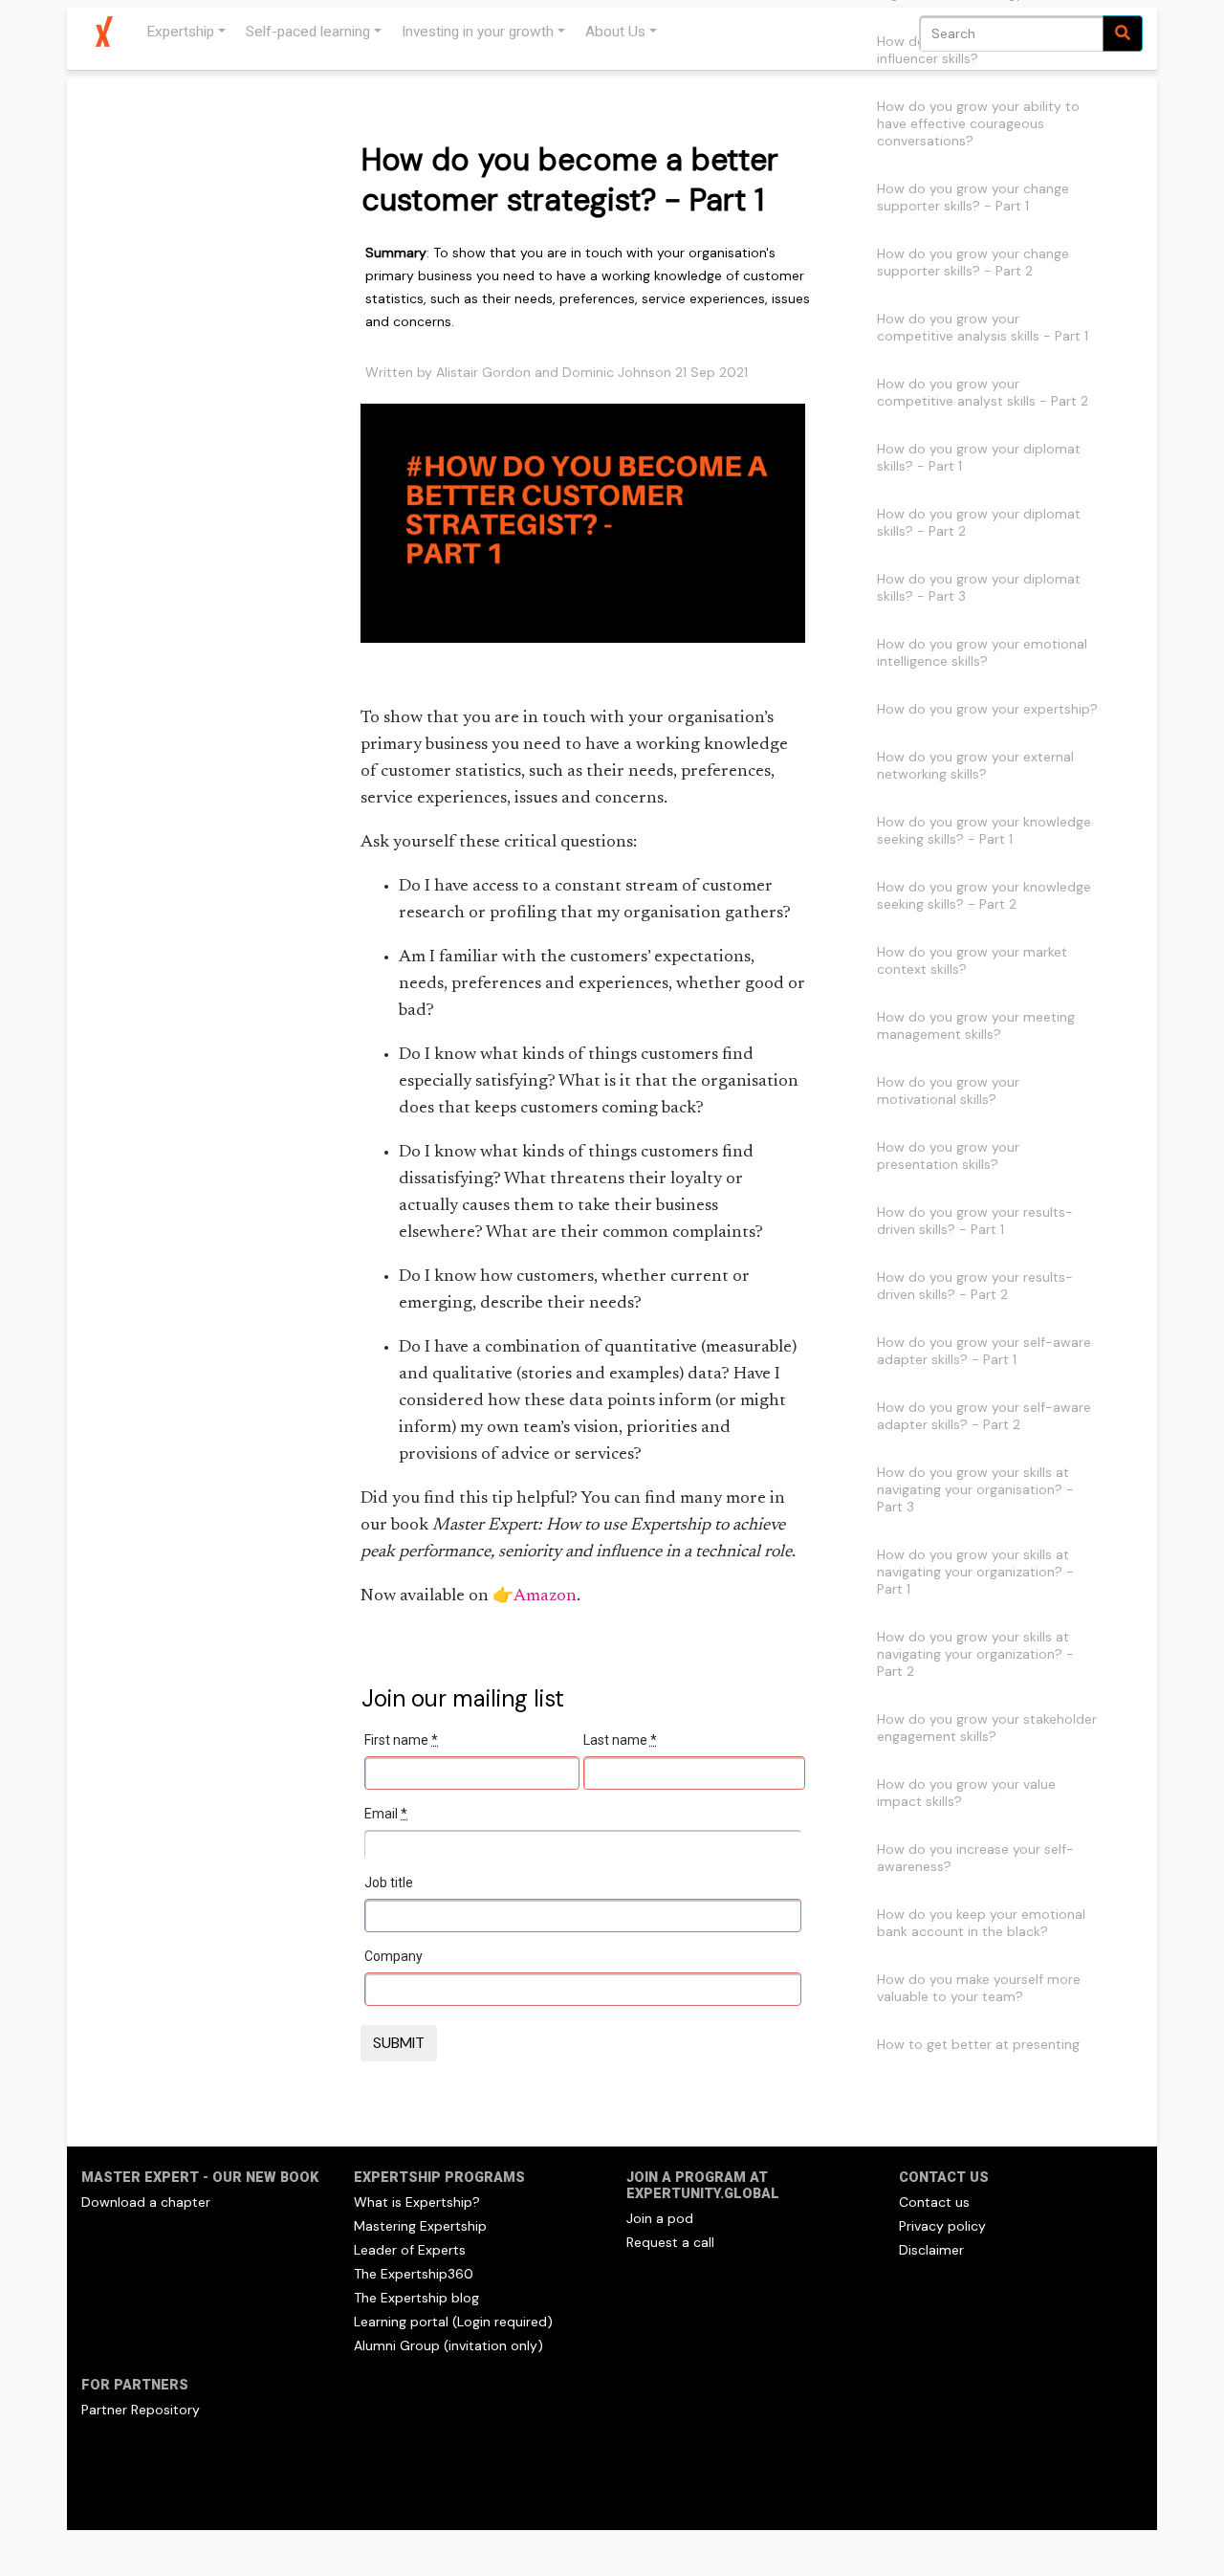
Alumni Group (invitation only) (448, 2345)
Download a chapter (146, 2202)
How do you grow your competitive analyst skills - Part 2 (983, 392)
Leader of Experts (410, 2250)
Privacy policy (942, 2226)
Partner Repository (141, 2410)
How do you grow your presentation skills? (948, 1156)
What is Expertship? (417, 2202)
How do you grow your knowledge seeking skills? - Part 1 (984, 830)
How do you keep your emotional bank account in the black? (981, 1923)
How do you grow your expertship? (987, 709)
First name (401, 1740)
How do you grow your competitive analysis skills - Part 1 (983, 327)
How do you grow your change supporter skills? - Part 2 (973, 262)
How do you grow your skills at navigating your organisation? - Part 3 (975, 1489)
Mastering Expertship (420, 2226)
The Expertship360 (414, 2274)
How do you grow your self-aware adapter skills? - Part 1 (984, 1351)
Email (386, 1814)
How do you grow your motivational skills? (948, 1090)
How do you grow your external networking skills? (975, 765)
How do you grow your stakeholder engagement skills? (987, 1728)
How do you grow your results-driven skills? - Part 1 (975, 1221)
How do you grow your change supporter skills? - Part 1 (973, 197)
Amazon (545, 1596)
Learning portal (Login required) (453, 2322)
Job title (389, 1882)
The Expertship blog (416, 2298)
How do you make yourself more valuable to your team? (979, 1988)
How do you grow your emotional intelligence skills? (982, 652)
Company (393, 1956)
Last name (620, 1740)
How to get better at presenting (978, 2044)
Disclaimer (931, 2250)
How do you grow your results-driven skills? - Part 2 (975, 1286)
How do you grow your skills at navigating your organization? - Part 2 (975, 1654)
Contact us (934, 2202)
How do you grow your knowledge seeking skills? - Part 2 (984, 895)
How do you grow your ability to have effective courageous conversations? (978, 123)
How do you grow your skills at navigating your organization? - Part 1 (975, 1572)
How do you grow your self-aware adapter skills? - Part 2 (984, 1416)
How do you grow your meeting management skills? (976, 1025)
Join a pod (660, 2218)
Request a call (670, 2242)
